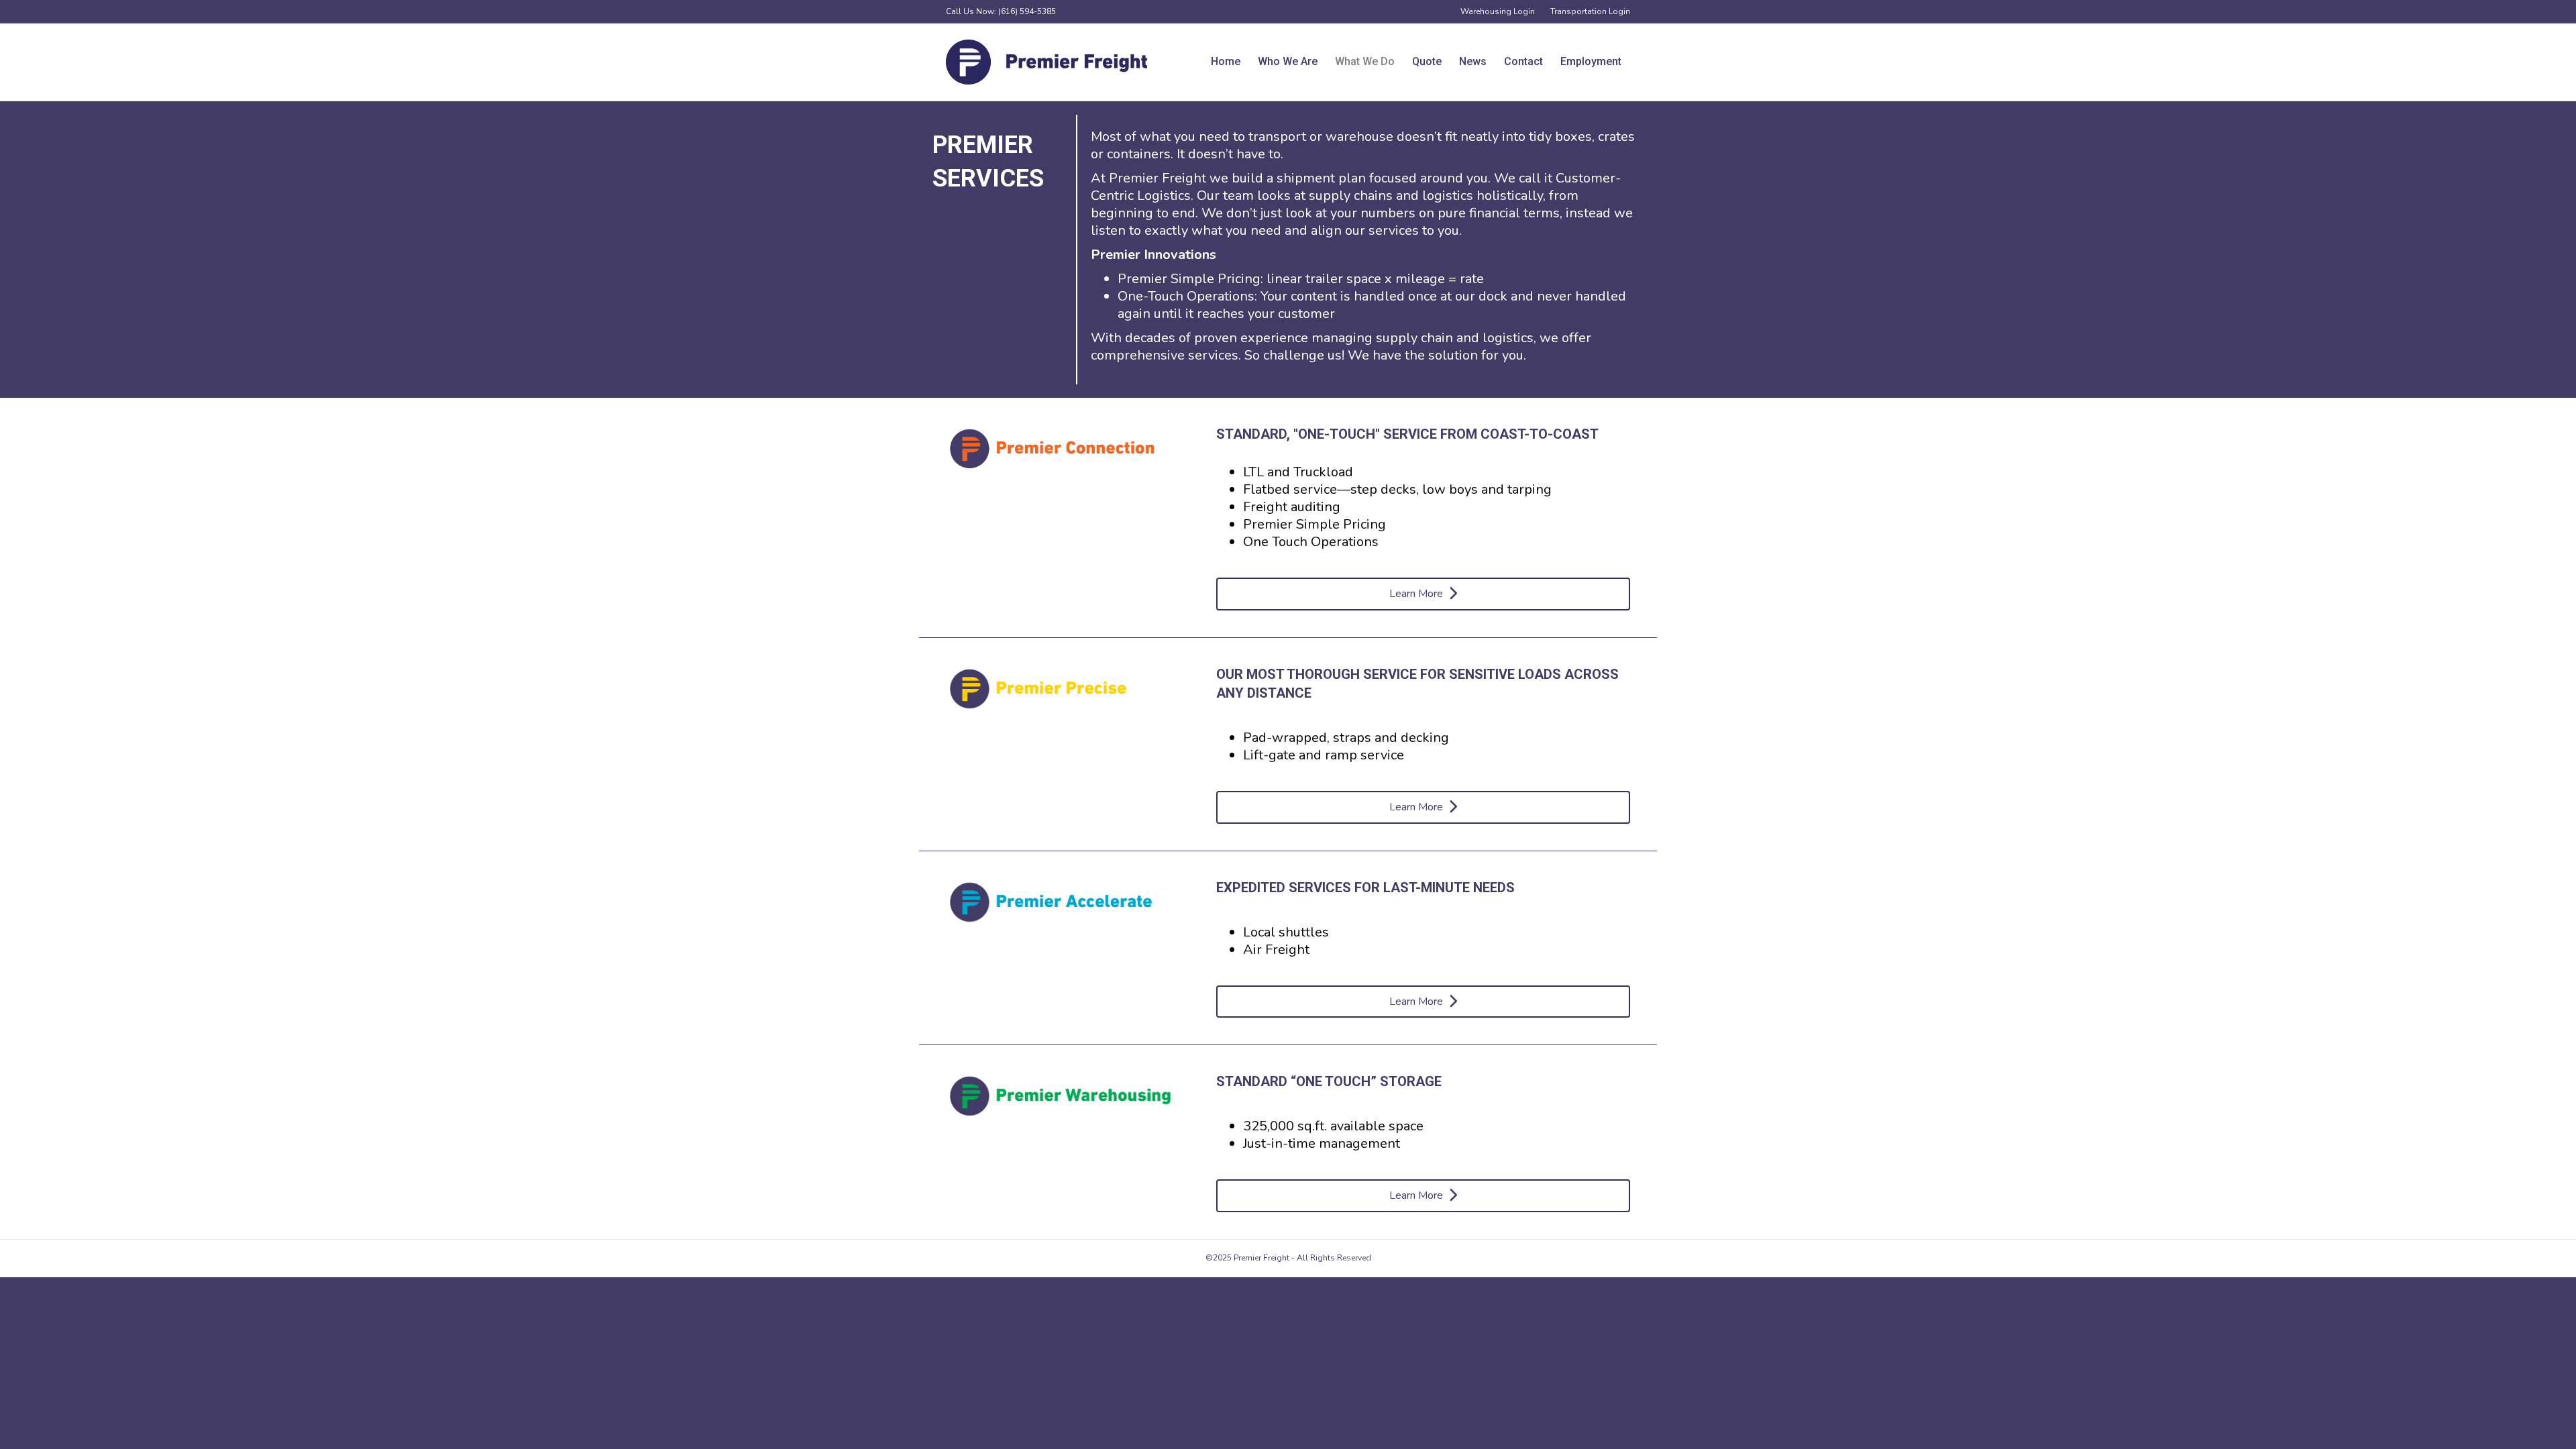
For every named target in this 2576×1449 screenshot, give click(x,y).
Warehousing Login (1498, 11)
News (1473, 61)
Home (1226, 61)
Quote (1427, 61)
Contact (1523, 61)
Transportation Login (1590, 11)
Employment (1591, 61)
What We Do (1365, 61)
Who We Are (1288, 61)
